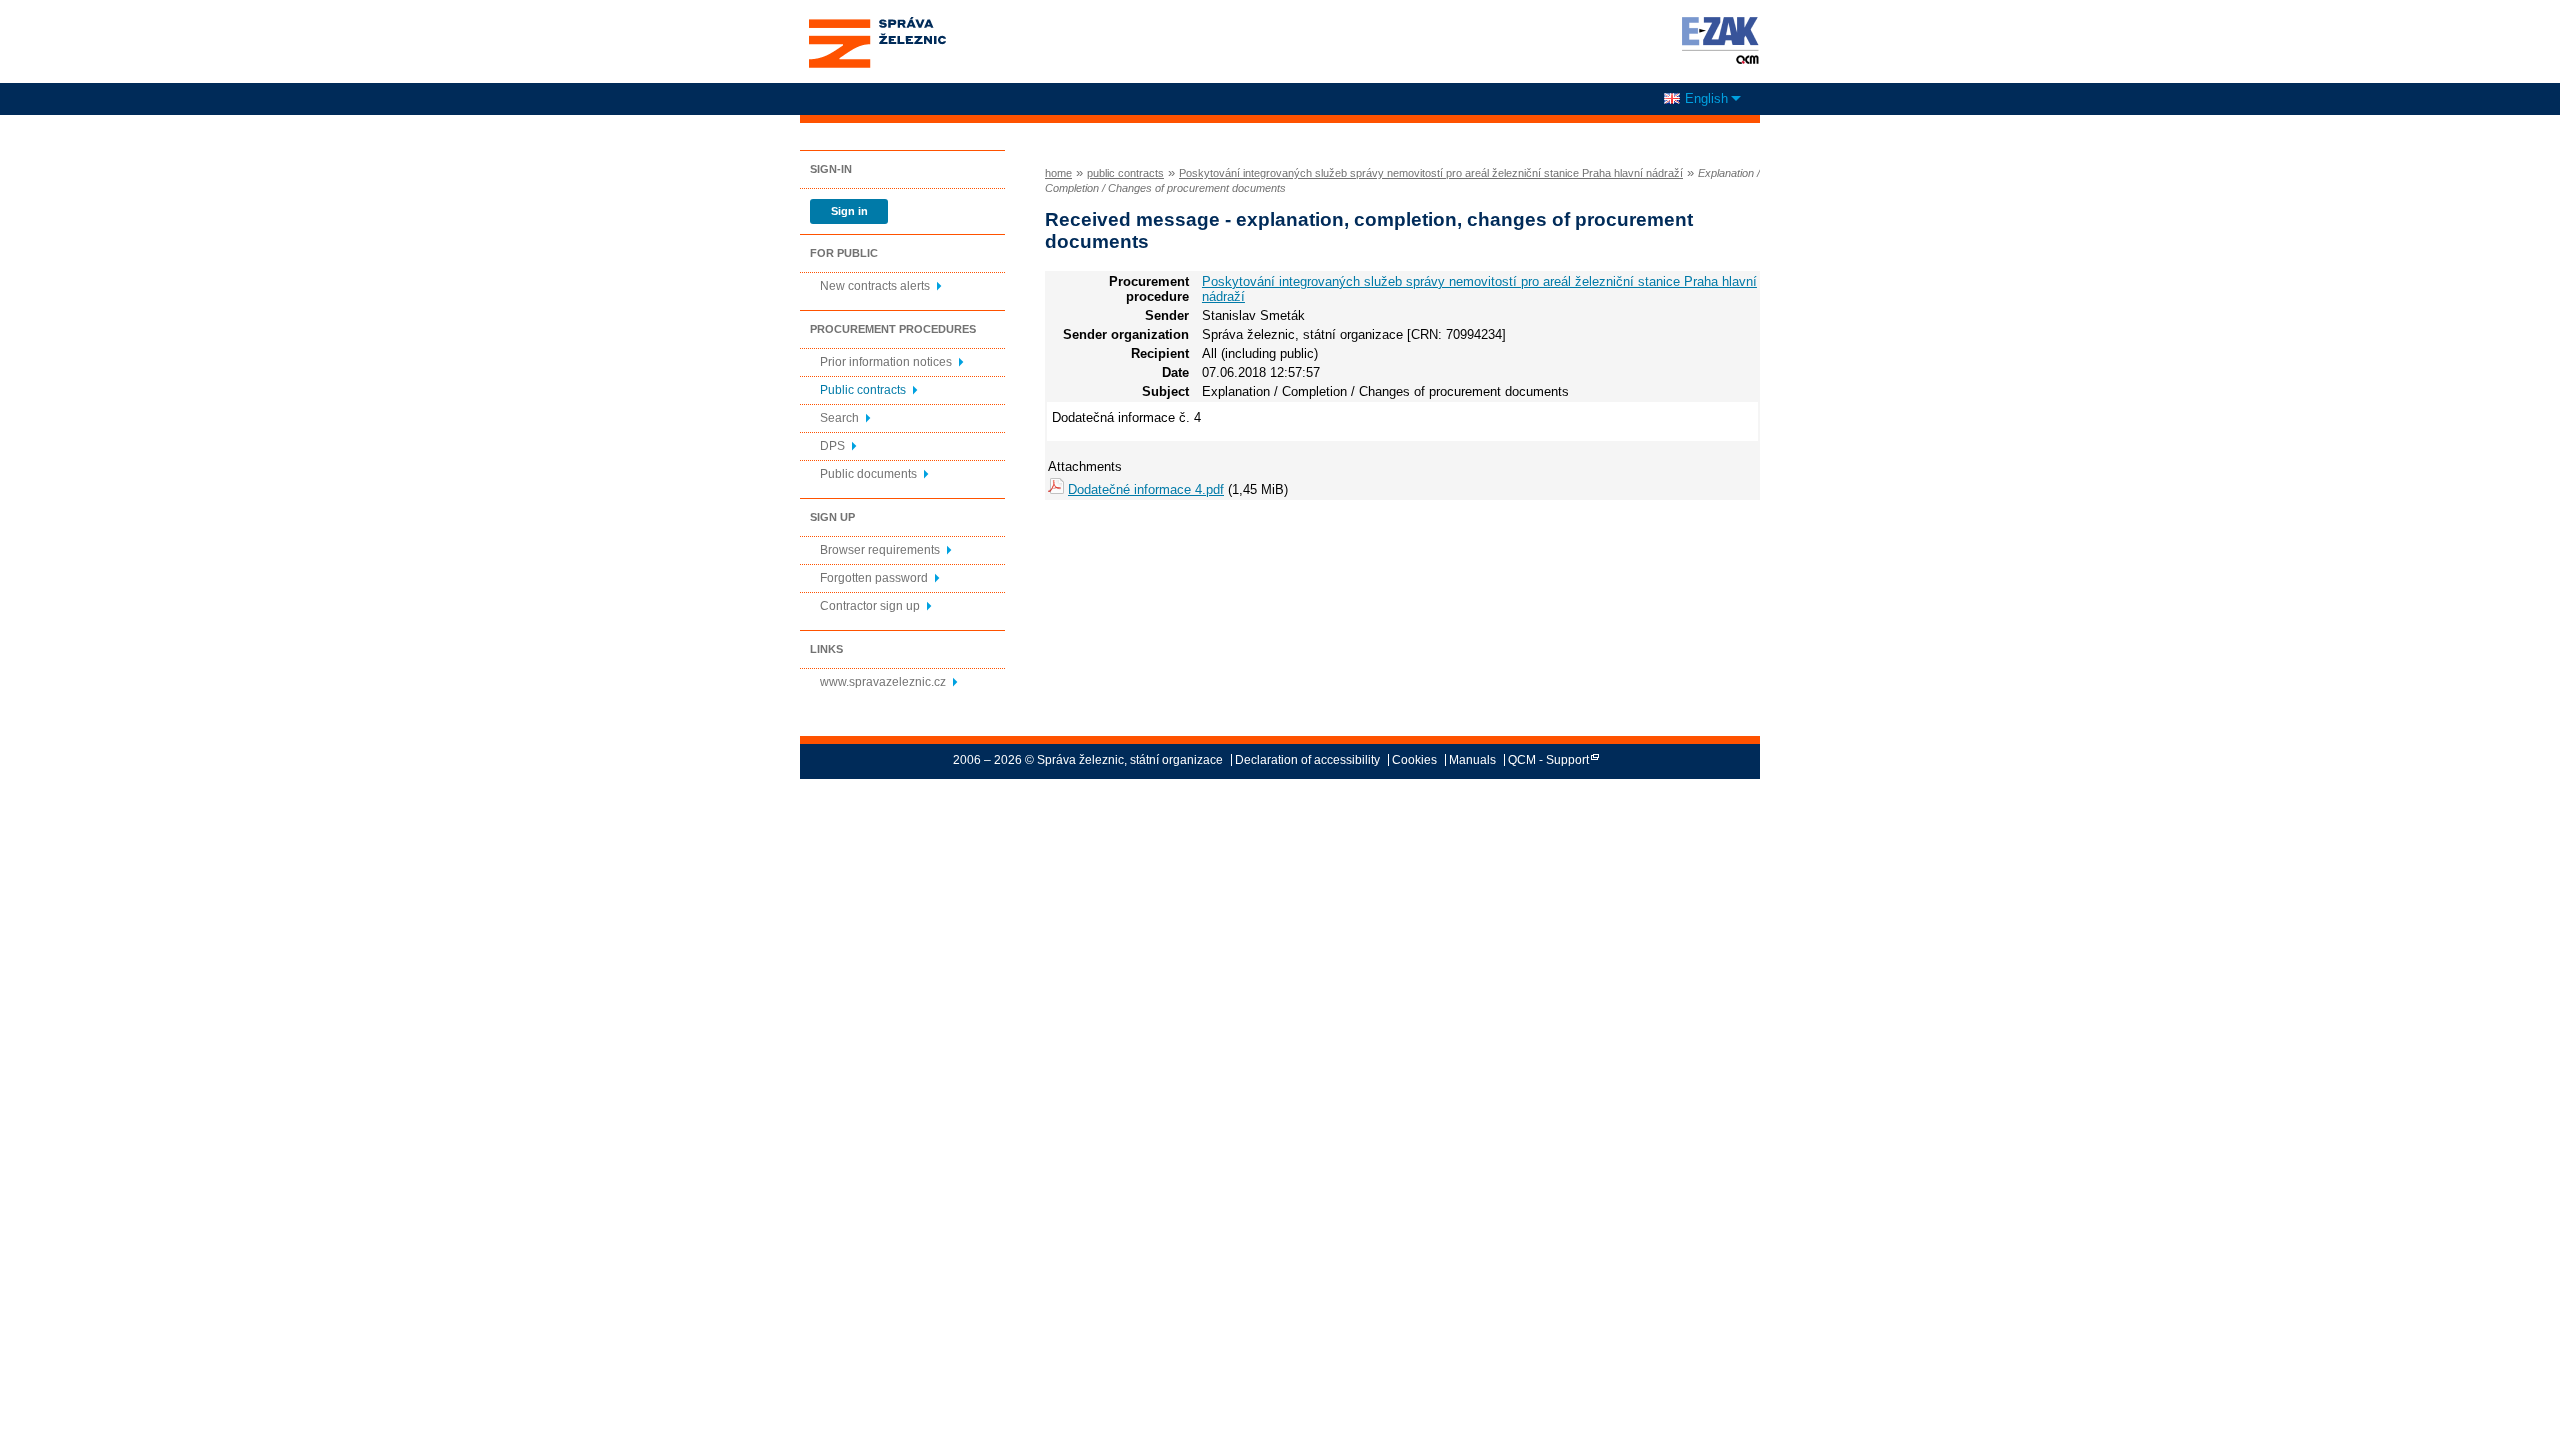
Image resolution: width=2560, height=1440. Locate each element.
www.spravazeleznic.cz (883, 682)
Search (839, 418)
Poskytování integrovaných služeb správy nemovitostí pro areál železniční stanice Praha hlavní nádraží (1431, 173)
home (1058, 173)
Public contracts (863, 390)
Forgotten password (874, 578)
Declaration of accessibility (1307, 760)
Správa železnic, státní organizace (876, 23)
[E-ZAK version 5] (1716, 40)
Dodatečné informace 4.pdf (1146, 489)
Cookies (1414, 760)
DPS (832, 446)
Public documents (868, 474)
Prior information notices (886, 362)
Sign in (849, 211)
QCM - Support (1548, 760)
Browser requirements (880, 550)
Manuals (1472, 760)
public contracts (1125, 173)
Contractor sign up (870, 606)
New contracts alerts (875, 286)
